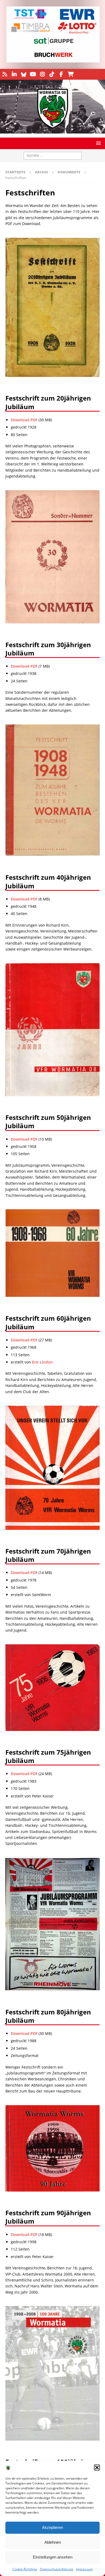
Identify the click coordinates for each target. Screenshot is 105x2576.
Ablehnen (53, 2542)
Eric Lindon (42, 1362)
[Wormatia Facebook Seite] (61, 74)
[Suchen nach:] (53, 156)
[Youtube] (33, 74)
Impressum (84, 2569)
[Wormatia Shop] (71, 74)
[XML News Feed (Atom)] (5, 74)
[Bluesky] (24, 74)
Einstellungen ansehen (53, 2557)
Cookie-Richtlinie (25, 2569)
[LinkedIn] (14, 74)
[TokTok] (52, 74)
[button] (97, 2468)
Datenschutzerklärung (57, 2569)
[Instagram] (42, 74)
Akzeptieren (52, 2527)
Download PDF (24, 420)
